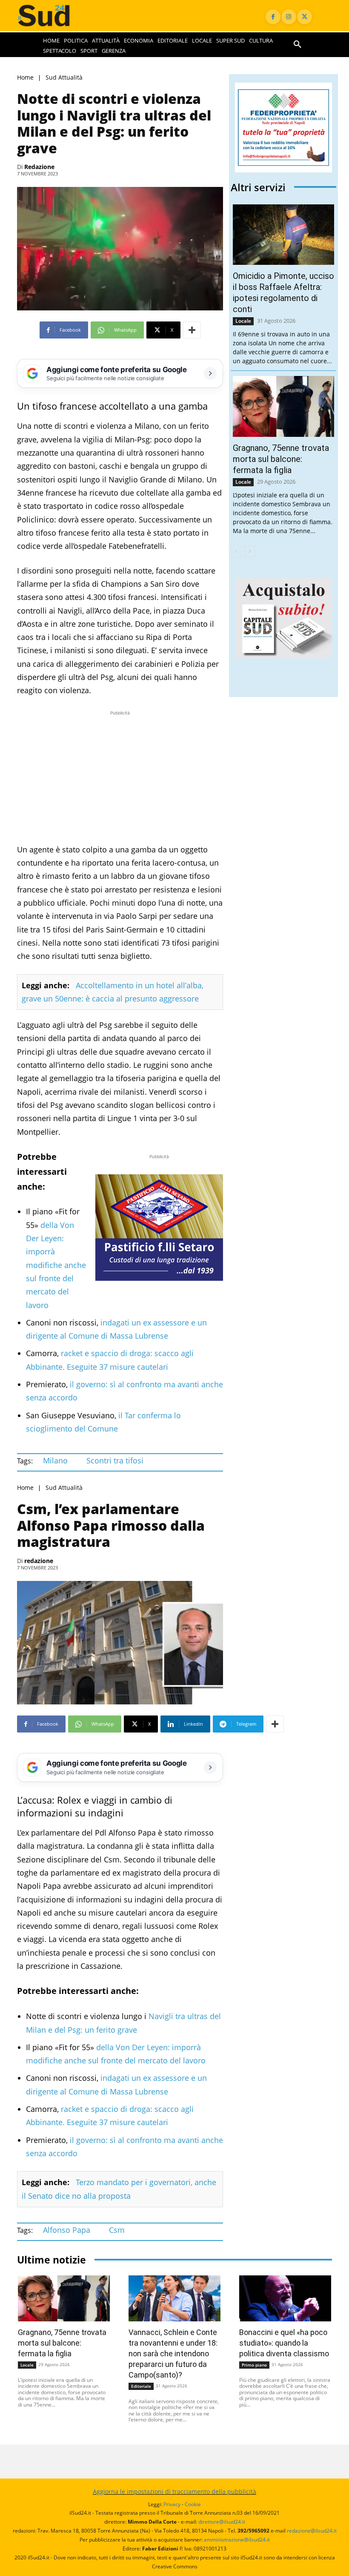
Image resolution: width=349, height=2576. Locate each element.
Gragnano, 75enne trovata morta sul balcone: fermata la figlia (281, 459)
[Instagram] (289, 17)
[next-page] (250, 551)
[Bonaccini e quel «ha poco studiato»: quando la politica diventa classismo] (285, 2298)
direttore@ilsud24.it (222, 2522)
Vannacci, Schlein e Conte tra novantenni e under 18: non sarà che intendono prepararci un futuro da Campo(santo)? (173, 2354)
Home (25, 78)
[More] (192, 330)
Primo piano (254, 2365)
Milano (55, 1460)
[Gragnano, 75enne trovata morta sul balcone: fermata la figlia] (283, 406)
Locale (243, 321)
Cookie (193, 2504)
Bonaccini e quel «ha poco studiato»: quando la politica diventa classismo (284, 2343)
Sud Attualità (64, 78)
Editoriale (141, 2386)
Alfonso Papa (67, 2230)
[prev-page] (236, 551)
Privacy (172, 2504)
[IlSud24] (52, 16)
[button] (298, 45)
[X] (305, 17)
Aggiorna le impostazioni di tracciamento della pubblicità (174, 2491)
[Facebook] (273, 17)
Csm (117, 2230)
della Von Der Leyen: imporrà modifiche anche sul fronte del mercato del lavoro (56, 1265)
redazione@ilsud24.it (312, 2531)
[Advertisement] (120, 777)
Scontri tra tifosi (115, 1460)
